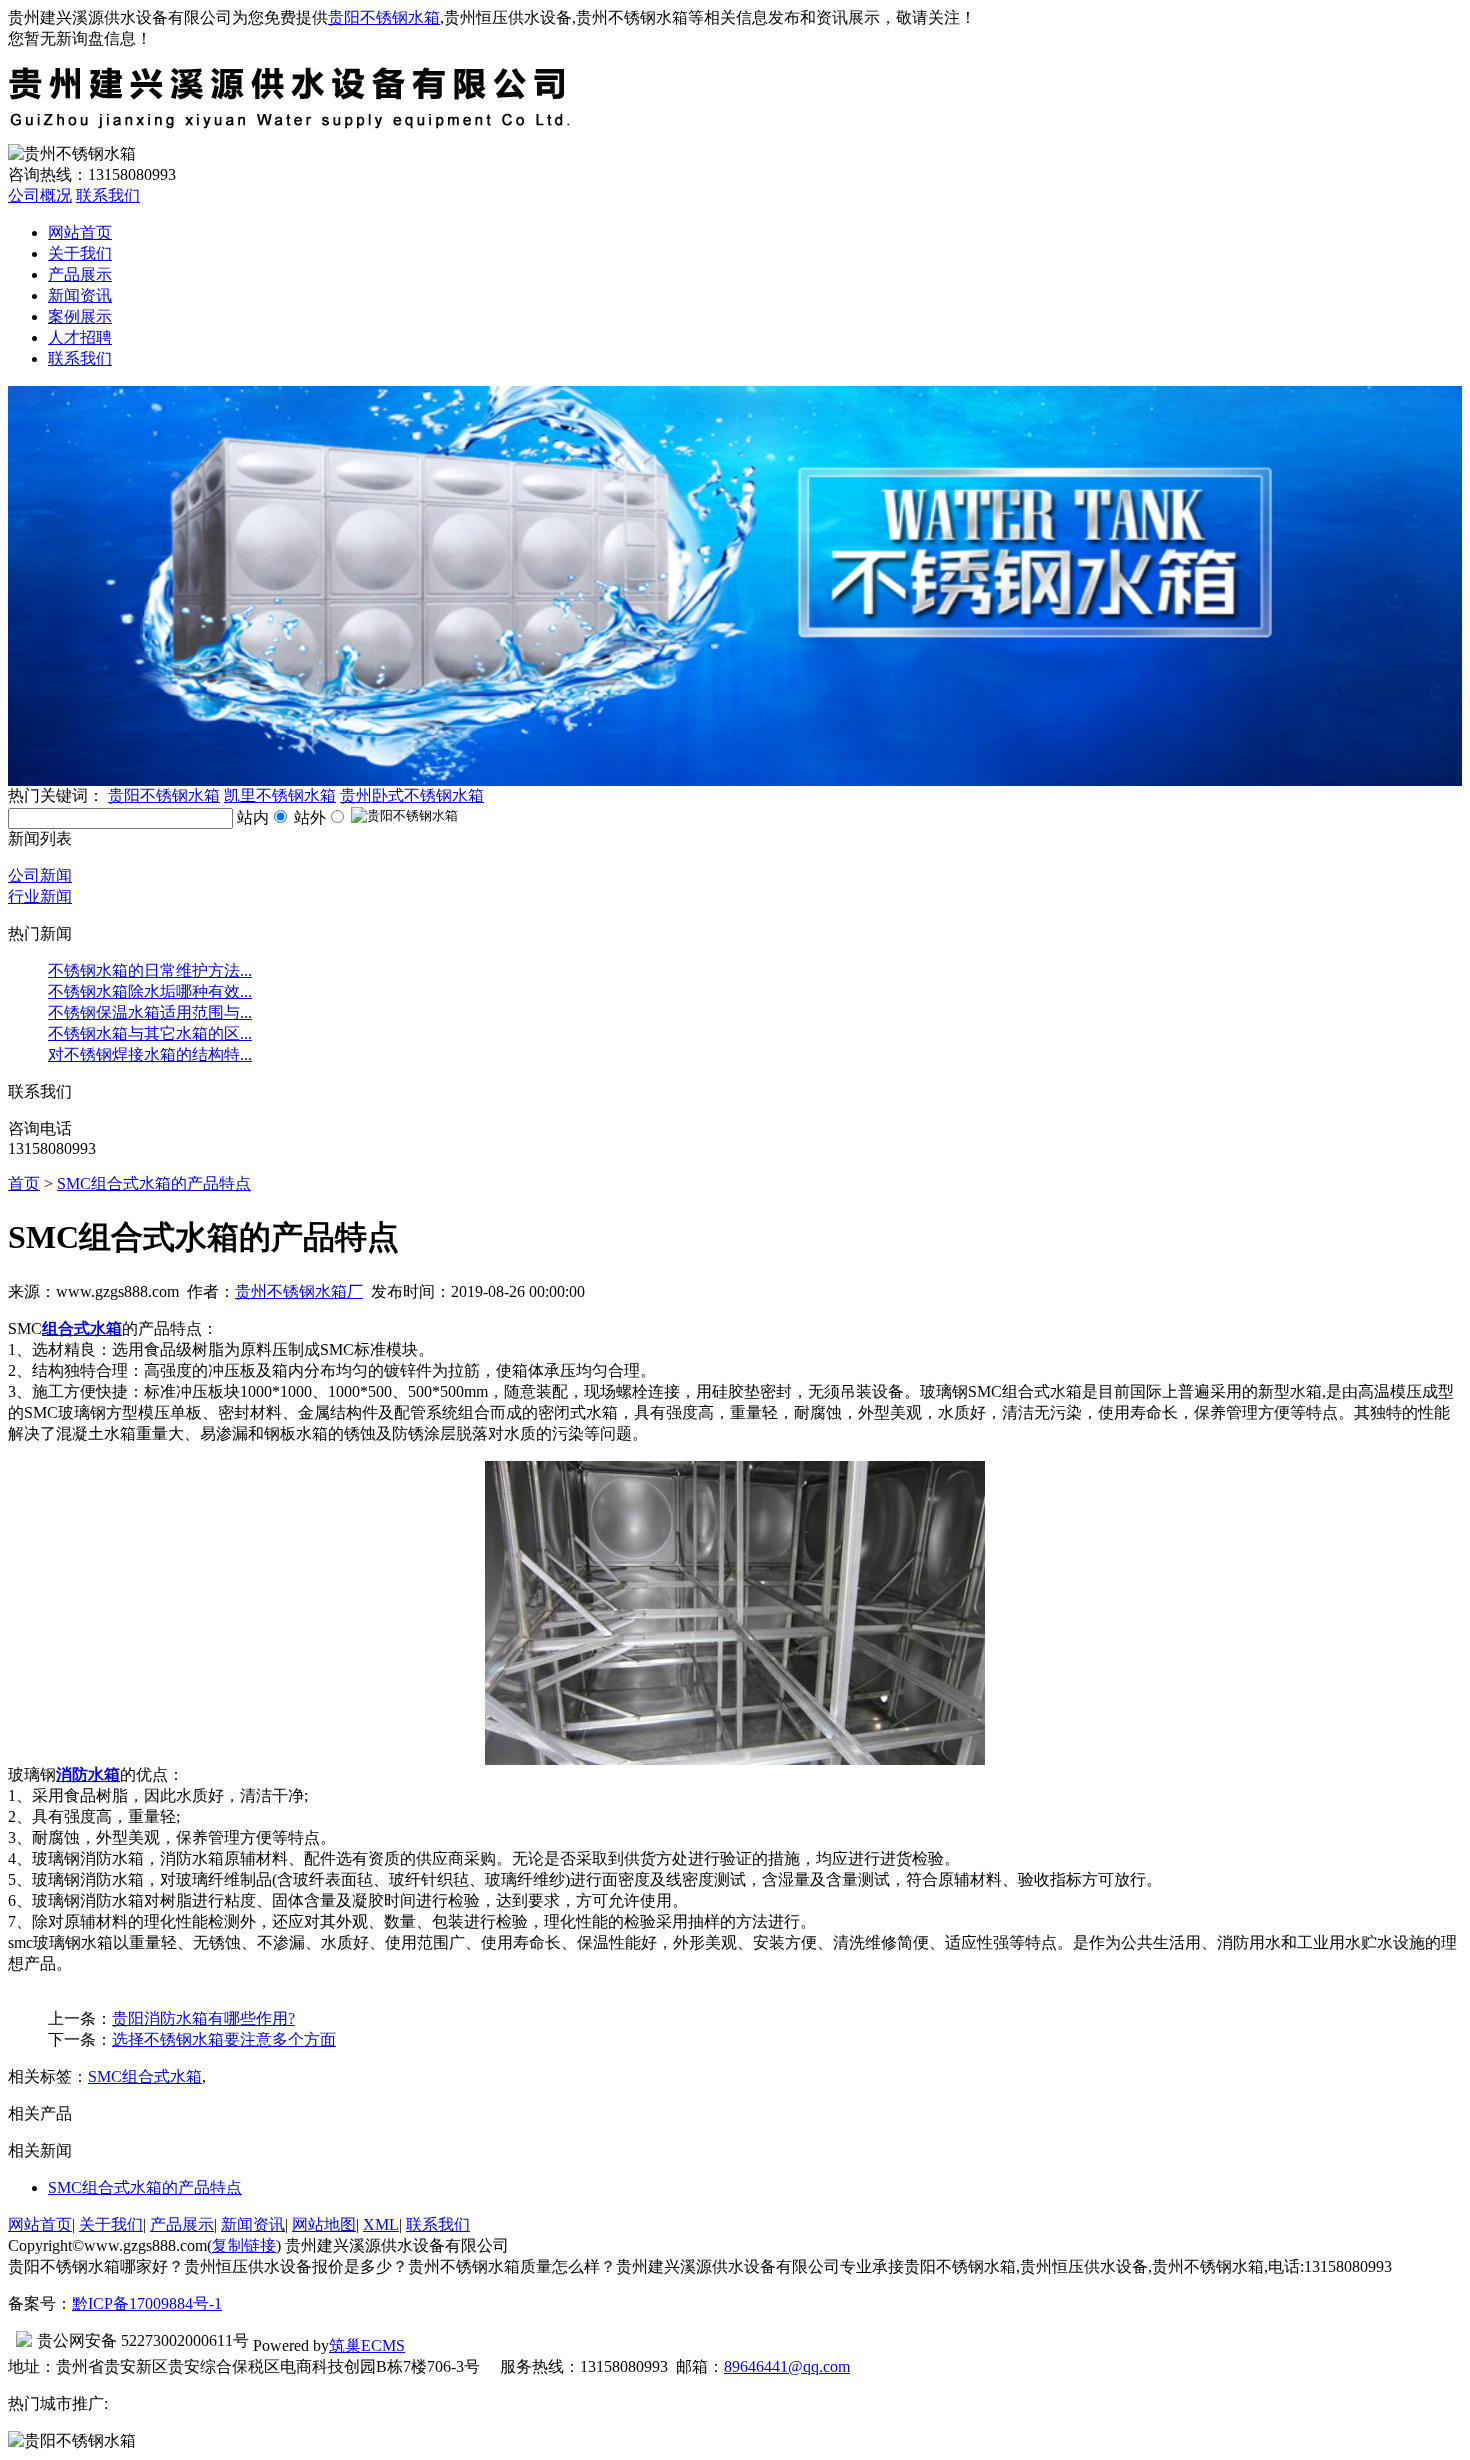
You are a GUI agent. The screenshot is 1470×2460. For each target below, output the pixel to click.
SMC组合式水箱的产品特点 (154, 1183)
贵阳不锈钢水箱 (384, 17)
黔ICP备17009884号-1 (147, 2303)
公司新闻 (40, 875)
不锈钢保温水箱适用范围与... (150, 1012)
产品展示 (80, 274)
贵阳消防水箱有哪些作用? (203, 2018)
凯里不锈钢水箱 (280, 795)
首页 (24, 1183)
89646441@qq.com (787, 2366)
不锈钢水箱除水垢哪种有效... (150, 991)
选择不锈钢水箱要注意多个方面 (224, 2039)
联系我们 (108, 195)
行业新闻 (40, 896)
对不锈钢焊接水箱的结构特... (150, 1054)
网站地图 (324, 2224)
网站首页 (80, 232)
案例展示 (80, 316)
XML (381, 2224)
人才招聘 (80, 337)
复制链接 (244, 2245)
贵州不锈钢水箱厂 (299, 1291)
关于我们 (80, 253)
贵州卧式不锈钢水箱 (412, 795)
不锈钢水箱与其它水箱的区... (150, 1033)
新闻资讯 (80, 295)
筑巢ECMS (367, 2345)
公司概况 (40, 195)
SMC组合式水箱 (145, 2076)
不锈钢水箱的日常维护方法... (150, 970)
